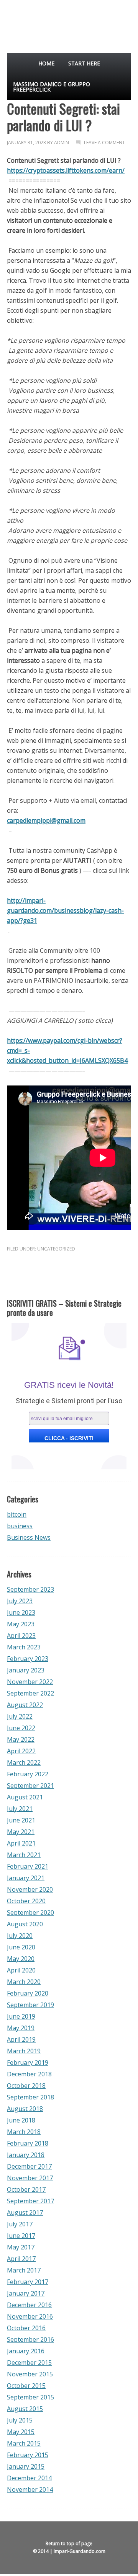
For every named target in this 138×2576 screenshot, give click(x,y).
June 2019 (21, 2016)
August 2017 (25, 2213)
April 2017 (21, 2259)
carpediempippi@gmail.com (46, 820)
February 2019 (28, 2062)
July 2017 (20, 2224)
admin (62, 143)
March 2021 (24, 1855)
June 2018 (21, 2120)
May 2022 (21, 1739)
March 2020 (24, 1982)
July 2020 (20, 1936)
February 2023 (28, 1659)
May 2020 (21, 1959)
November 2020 (30, 1889)
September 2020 (30, 1912)
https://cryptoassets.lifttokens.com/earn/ (66, 170)
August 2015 (25, 2409)
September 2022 (30, 1693)
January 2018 (26, 2155)
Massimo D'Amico (19, 23)
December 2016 (29, 2305)
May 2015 (21, 2432)
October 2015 (26, 2386)
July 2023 (20, 1601)
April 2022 (21, 1751)
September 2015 (30, 2397)
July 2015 (20, 2420)
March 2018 (24, 2132)
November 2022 (30, 1682)
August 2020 (25, 1924)
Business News (29, 1537)
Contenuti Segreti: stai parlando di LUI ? (63, 117)
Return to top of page (69, 2543)
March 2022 (24, 1762)
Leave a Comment (104, 143)
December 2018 (29, 2074)
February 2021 (28, 1866)
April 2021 (21, 1843)
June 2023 (21, 1612)
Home (46, 63)
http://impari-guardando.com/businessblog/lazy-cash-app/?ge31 (65, 910)
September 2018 (30, 2097)
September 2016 (30, 2339)
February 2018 (28, 2143)
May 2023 (21, 1624)
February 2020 (28, 1993)
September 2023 (30, 1589)
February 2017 (28, 2282)
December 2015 (29, 2363)
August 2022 (25, 1705)
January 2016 (26, 2351)
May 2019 (21, 2028)
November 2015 (30, 2374)
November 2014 (30, 2489)
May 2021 (21, 1832)
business (20, 1526)
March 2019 (24, 2051)
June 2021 (21, 1820)
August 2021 (25, 1797)
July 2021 (20, 1809)
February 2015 (28, 2455)
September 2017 (30, 2201)
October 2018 (26, 2086)
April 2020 (21, 1970)
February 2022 (28, 1774)
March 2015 (24, 2443)
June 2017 (21, 2236)
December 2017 (29, 2166)
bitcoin (17, 1514)
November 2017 (30, 2178)
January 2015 (26, 2466)
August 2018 (25, 2109)
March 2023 (24, 1647)
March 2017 (24, 2270)
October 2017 (26, 2189)
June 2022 (21, 1728)
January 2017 (26, 2293)
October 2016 (26, 2328)
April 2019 (21, 2039)
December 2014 (29, 2478)
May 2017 (21, 2247)
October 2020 (26, 1901)
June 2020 (21, 1947)
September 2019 (30, 2005)
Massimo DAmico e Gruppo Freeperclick (52, 87)
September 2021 (30, 1786)
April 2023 (21, 1636)
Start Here (84, 63)
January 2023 (26, 1670)
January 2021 (26, 1878)
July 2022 (20, 1716)
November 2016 (30, 2316)
